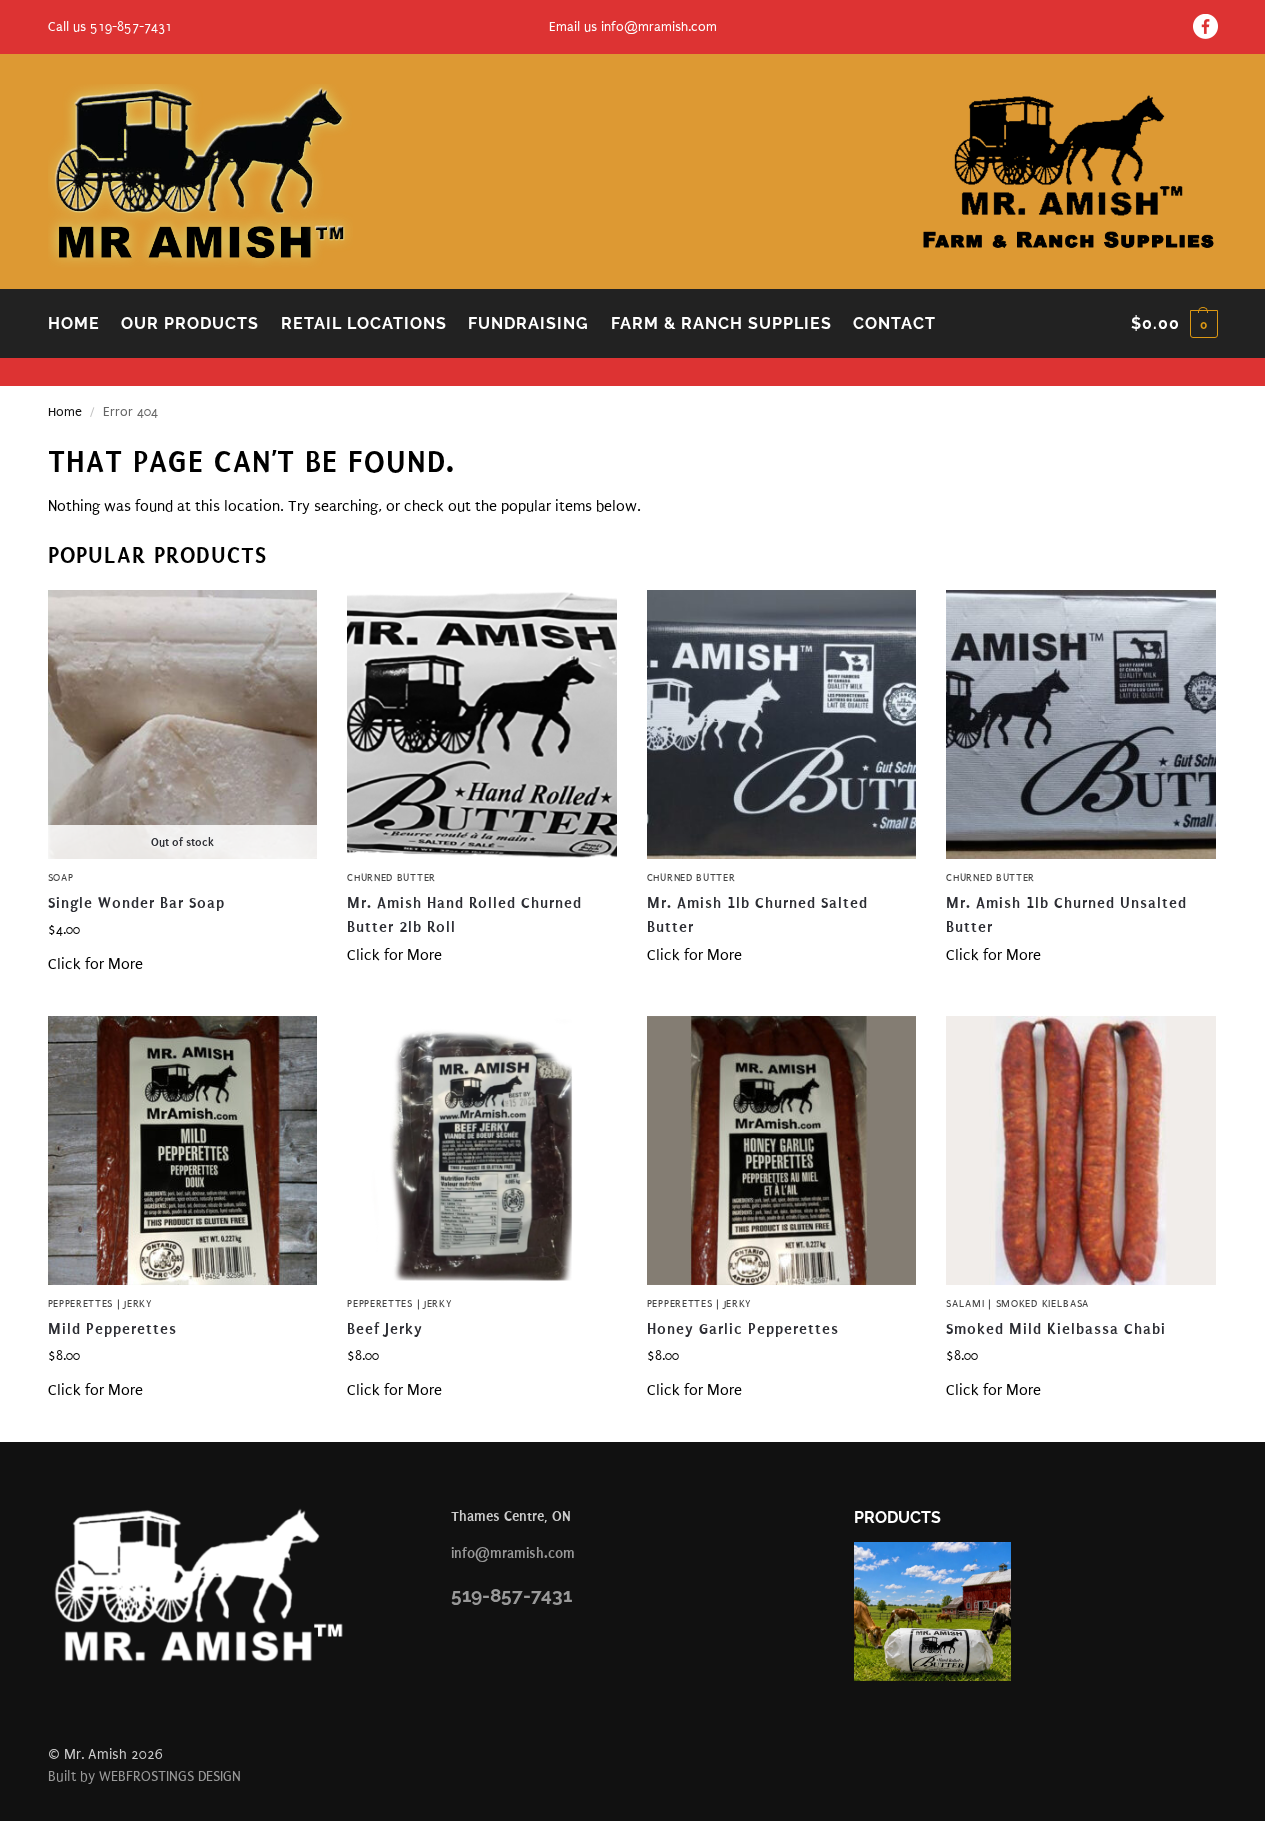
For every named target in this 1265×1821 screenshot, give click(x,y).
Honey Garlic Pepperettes (743, 1329)
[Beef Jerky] (482, 1151)
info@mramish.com (659, 26)
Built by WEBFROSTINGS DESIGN (144, 1776)
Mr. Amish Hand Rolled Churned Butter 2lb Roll (464, 915)
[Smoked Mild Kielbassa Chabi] (1081, 1151)
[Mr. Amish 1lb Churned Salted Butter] (782, 725)
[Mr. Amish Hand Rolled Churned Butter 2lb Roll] (482, 725)
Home (65, 411)
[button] (1174, 324)
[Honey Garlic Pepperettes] (782, 1151)
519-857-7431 (511, 1595)
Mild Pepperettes (112, 1329)
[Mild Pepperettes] (183, 1151)
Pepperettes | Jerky (100, 1304)
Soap (61, 878)
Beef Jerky (385, 1329)
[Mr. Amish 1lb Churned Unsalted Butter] (1081, 725)
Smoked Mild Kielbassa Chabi (1056, 1329)
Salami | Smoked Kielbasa (1017, 1304)
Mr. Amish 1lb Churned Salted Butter (757, 915)
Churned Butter (391, 878)
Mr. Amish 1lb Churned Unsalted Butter (1066, 915)
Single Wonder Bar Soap (136, 903)
